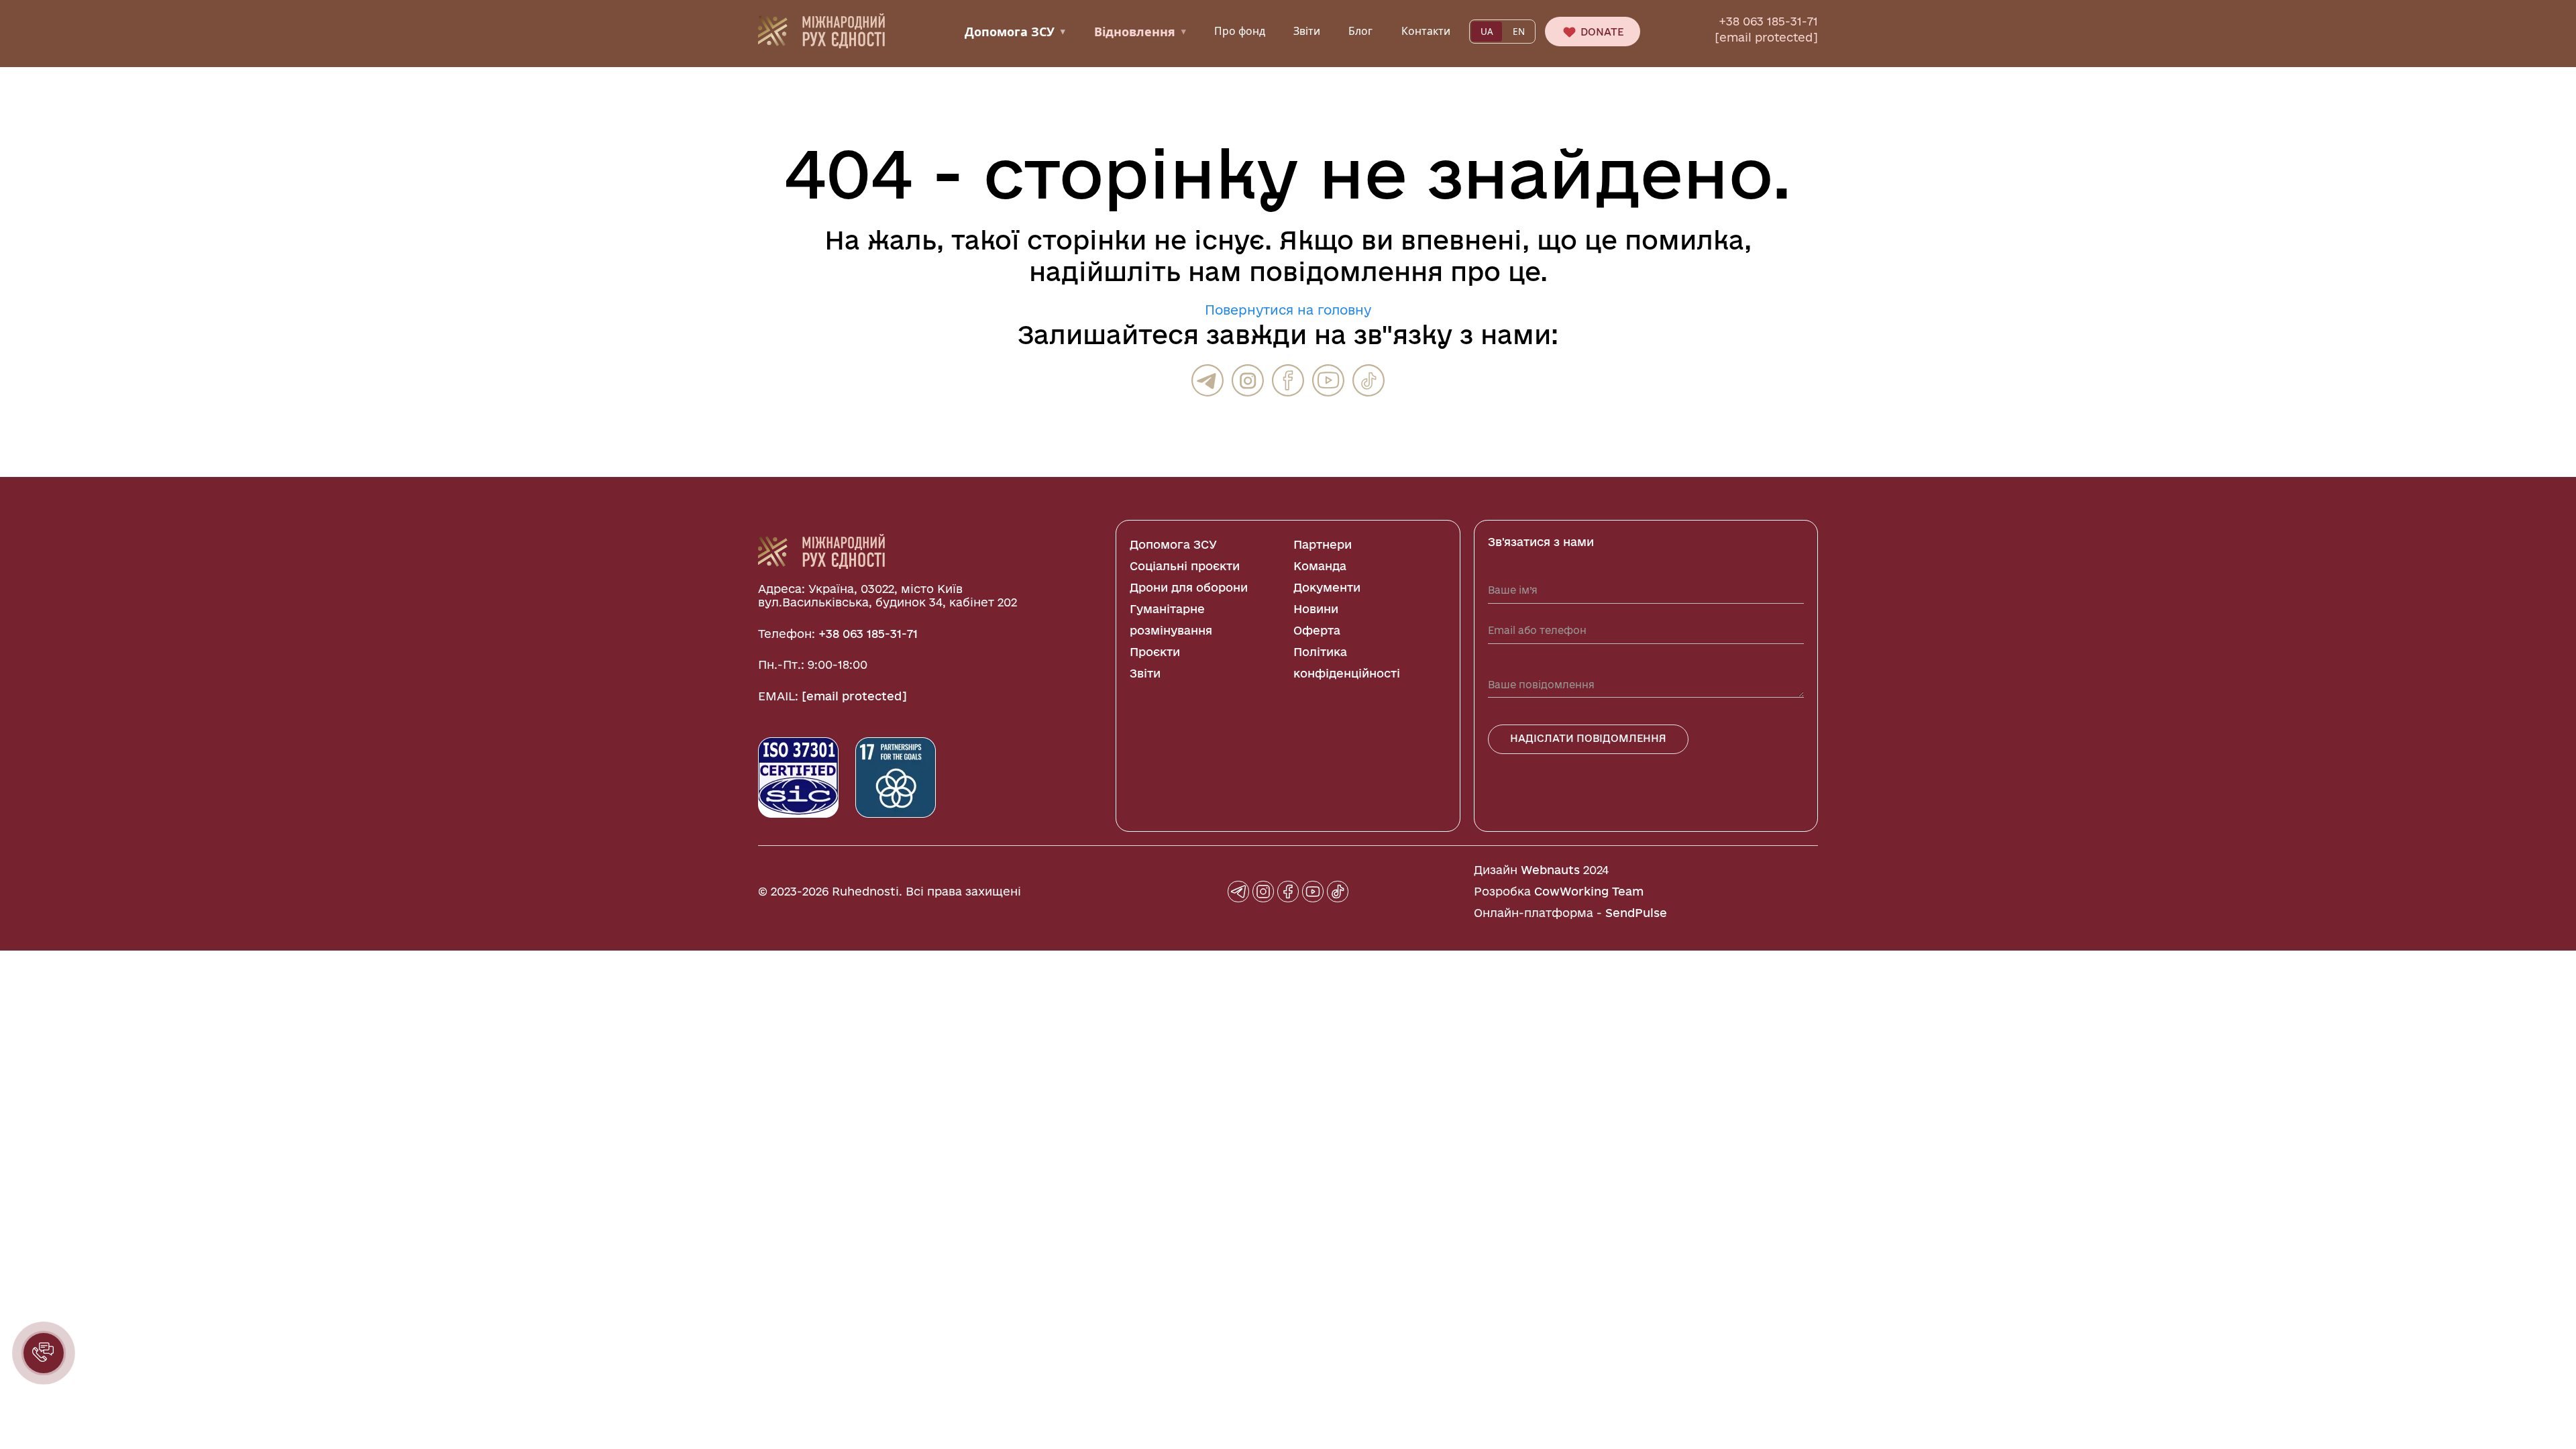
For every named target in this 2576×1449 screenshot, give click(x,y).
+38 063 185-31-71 (1768, 21)
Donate (1601, 32)
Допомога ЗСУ (1015, 32)
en (1519, 32)
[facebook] (1288, 380)
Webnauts (1550, 870)
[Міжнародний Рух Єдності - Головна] (821, 30)
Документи (1327, 587)
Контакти (1426, 31)
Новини (1316, 609)
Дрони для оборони (1189, 587)
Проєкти (1155, 652)
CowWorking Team (1589, 891)
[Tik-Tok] (1368, 380)
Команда (1320, 566)
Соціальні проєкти (1185, 566)
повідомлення (1346, 271)
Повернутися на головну (1288, 310)
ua (1487, 32)
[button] (44, 1353)
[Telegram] (1207, 380)
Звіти (1307, 31)
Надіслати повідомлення (1588, 738)
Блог (1360, 31)
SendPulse (1636, 913)
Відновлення (1140, 32)
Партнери (1323, 544)
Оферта (1317, 630)
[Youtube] (1328, 380)
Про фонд (1240, 31)
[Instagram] (1248, 380)
